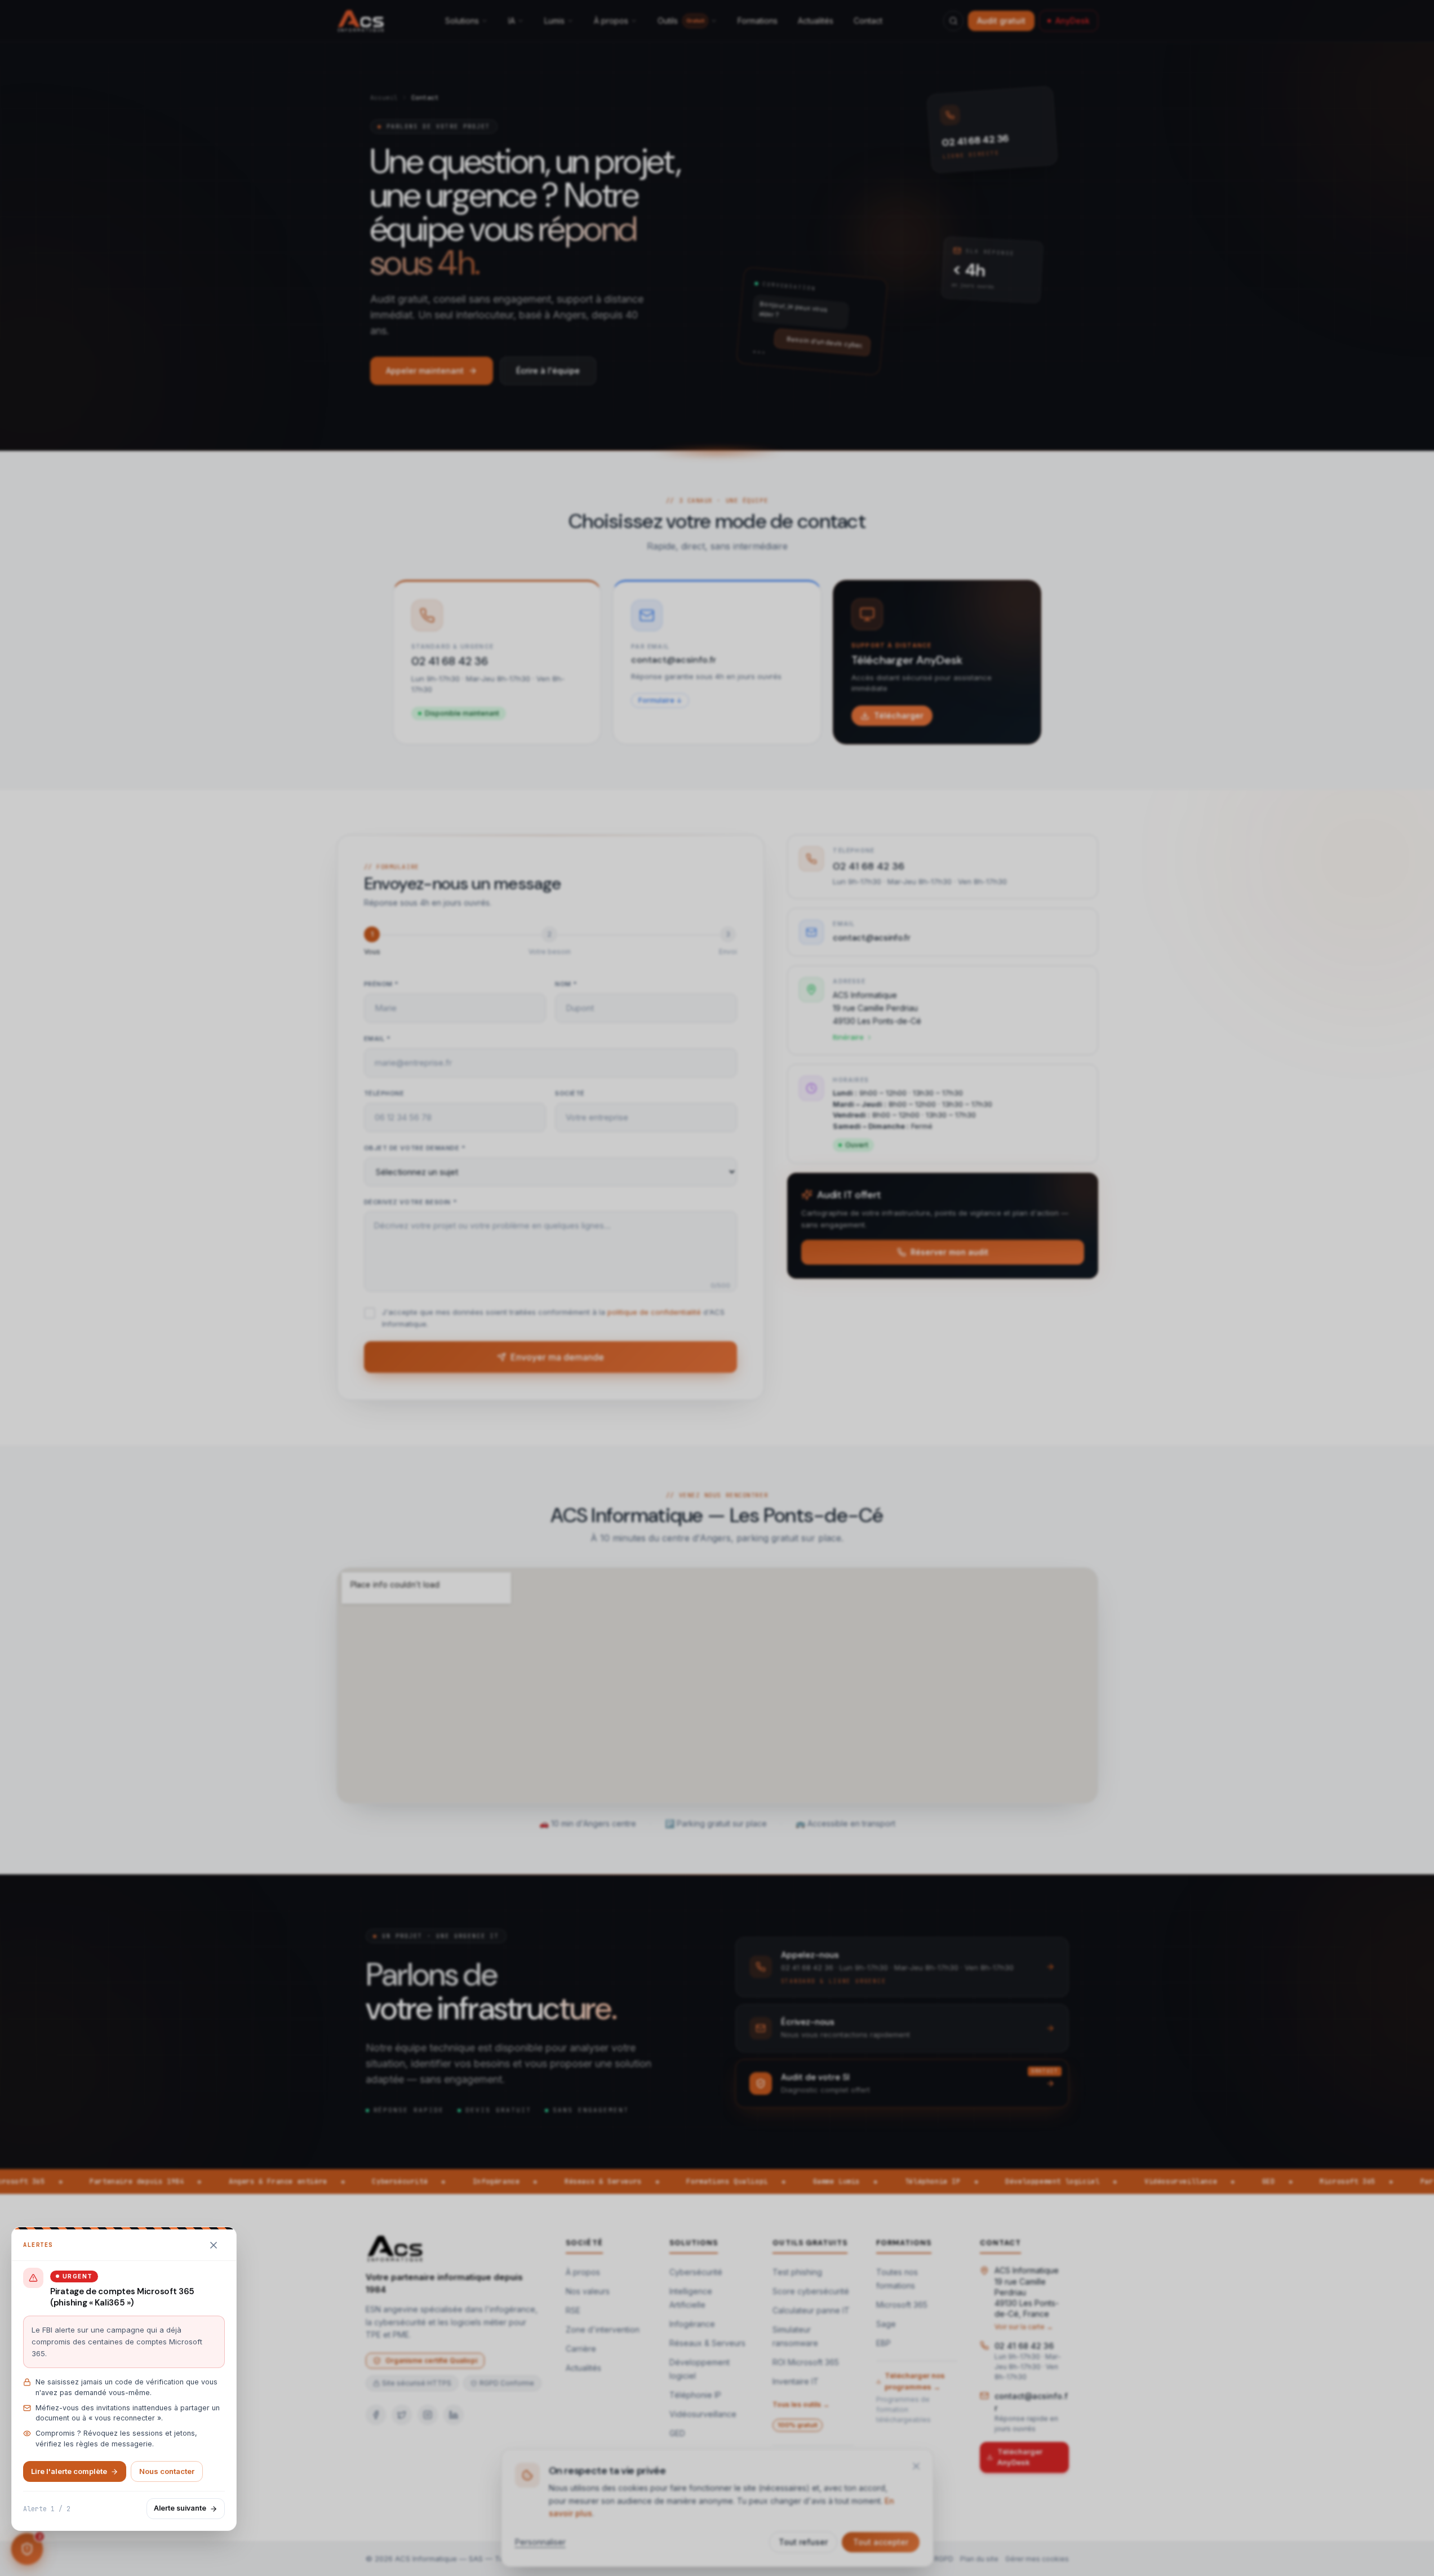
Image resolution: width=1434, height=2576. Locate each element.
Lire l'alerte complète (69, 2471)
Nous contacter (167, 2471)
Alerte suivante (180, 2508)
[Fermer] (214, 2245)
